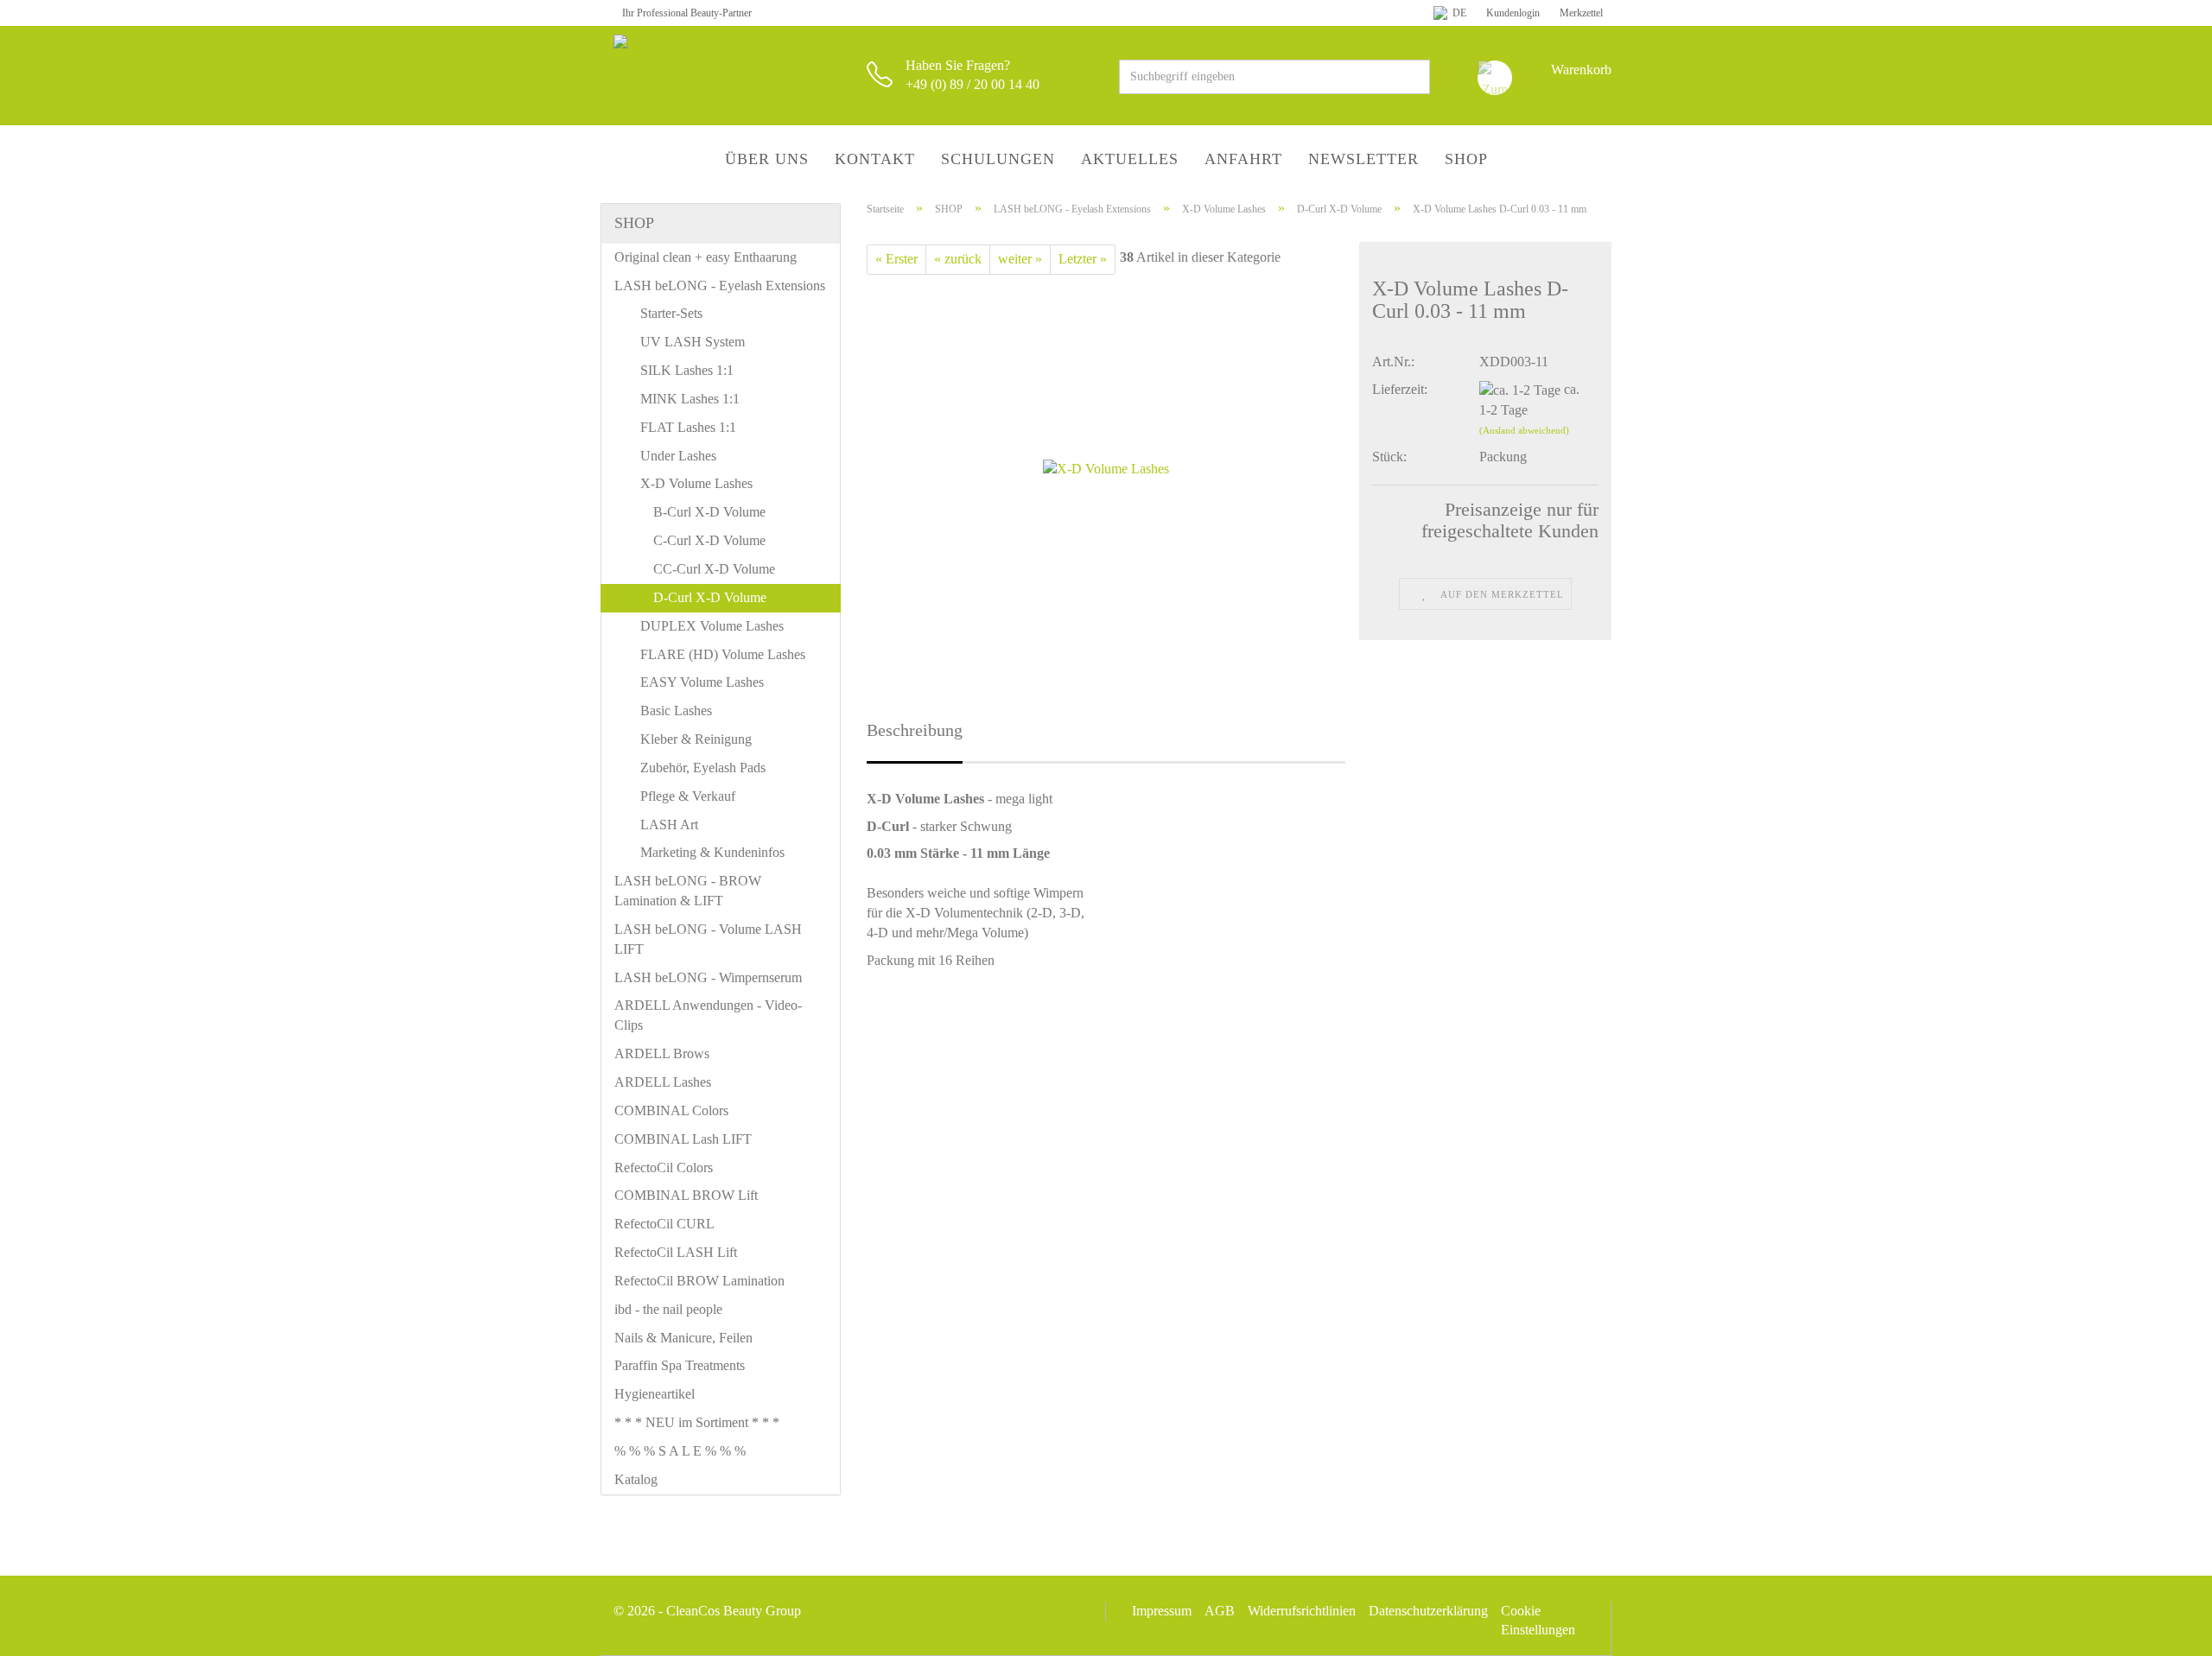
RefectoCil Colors (664, 1167)
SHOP (1466, 159)
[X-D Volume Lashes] (1106, 468)
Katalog (636, 1479)
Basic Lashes (676, 711)
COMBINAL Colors (671, 1110)
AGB (1220, 1611)
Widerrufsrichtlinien (1302, 1611)
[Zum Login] (1495, 78)
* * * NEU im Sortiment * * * (697, 1422)
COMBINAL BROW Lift (686, 1195)
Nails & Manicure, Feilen (683, 1338)
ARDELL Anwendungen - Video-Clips (708, 1015)
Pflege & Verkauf (688, 796)
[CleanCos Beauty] (727, 69)
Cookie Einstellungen (1538, 1620)
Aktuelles (1130, 159)
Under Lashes (678, 456)
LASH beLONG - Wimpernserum (708, 977)
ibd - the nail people (668, 1309)
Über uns (767, 159)
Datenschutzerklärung (1428, 1611)
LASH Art (669, 825)
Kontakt (875, 159)
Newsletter (1363, 159)
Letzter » (1083, 259)
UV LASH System (693, 342)
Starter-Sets (671, 313)
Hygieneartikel (655, 1394)
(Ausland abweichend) (1524, 430)
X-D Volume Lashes (696, 483)
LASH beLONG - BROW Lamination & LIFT (688, 891)
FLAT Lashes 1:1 (688, 427)
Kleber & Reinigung (696, 739)
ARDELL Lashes (663, 1082)
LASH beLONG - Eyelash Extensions (720, 286)
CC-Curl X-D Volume (714, 569)
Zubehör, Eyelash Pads (703, 768)
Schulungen (998, 159)
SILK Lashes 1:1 (687, 370)
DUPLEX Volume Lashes (712, 626)
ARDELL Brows (662, 1053)
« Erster (896, 259)
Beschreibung (915, 730)
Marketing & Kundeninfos (712, 852)
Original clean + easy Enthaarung (706, 257)
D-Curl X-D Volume (710, 597)
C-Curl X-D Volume (709, 540)
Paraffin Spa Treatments (680, 1365)
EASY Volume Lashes (702, 682)
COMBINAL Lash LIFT (683, 1139)
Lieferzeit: (1400, 389)
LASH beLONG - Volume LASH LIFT (708, 939)
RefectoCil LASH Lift (676, 1252)
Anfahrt (1243, 159)
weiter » (1020, 259)
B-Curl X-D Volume (709, 512)
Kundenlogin (1512, 13)
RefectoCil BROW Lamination (699, 1281)
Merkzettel (1580, 13)
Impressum (1162, 1611)
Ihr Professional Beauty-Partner (687, 13)
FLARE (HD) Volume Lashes (723, 654)
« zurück (958, 259)
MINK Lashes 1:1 (690, 399)
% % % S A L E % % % (680, 1451)
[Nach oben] (2164, 1630)
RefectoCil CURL (664, 1224)
